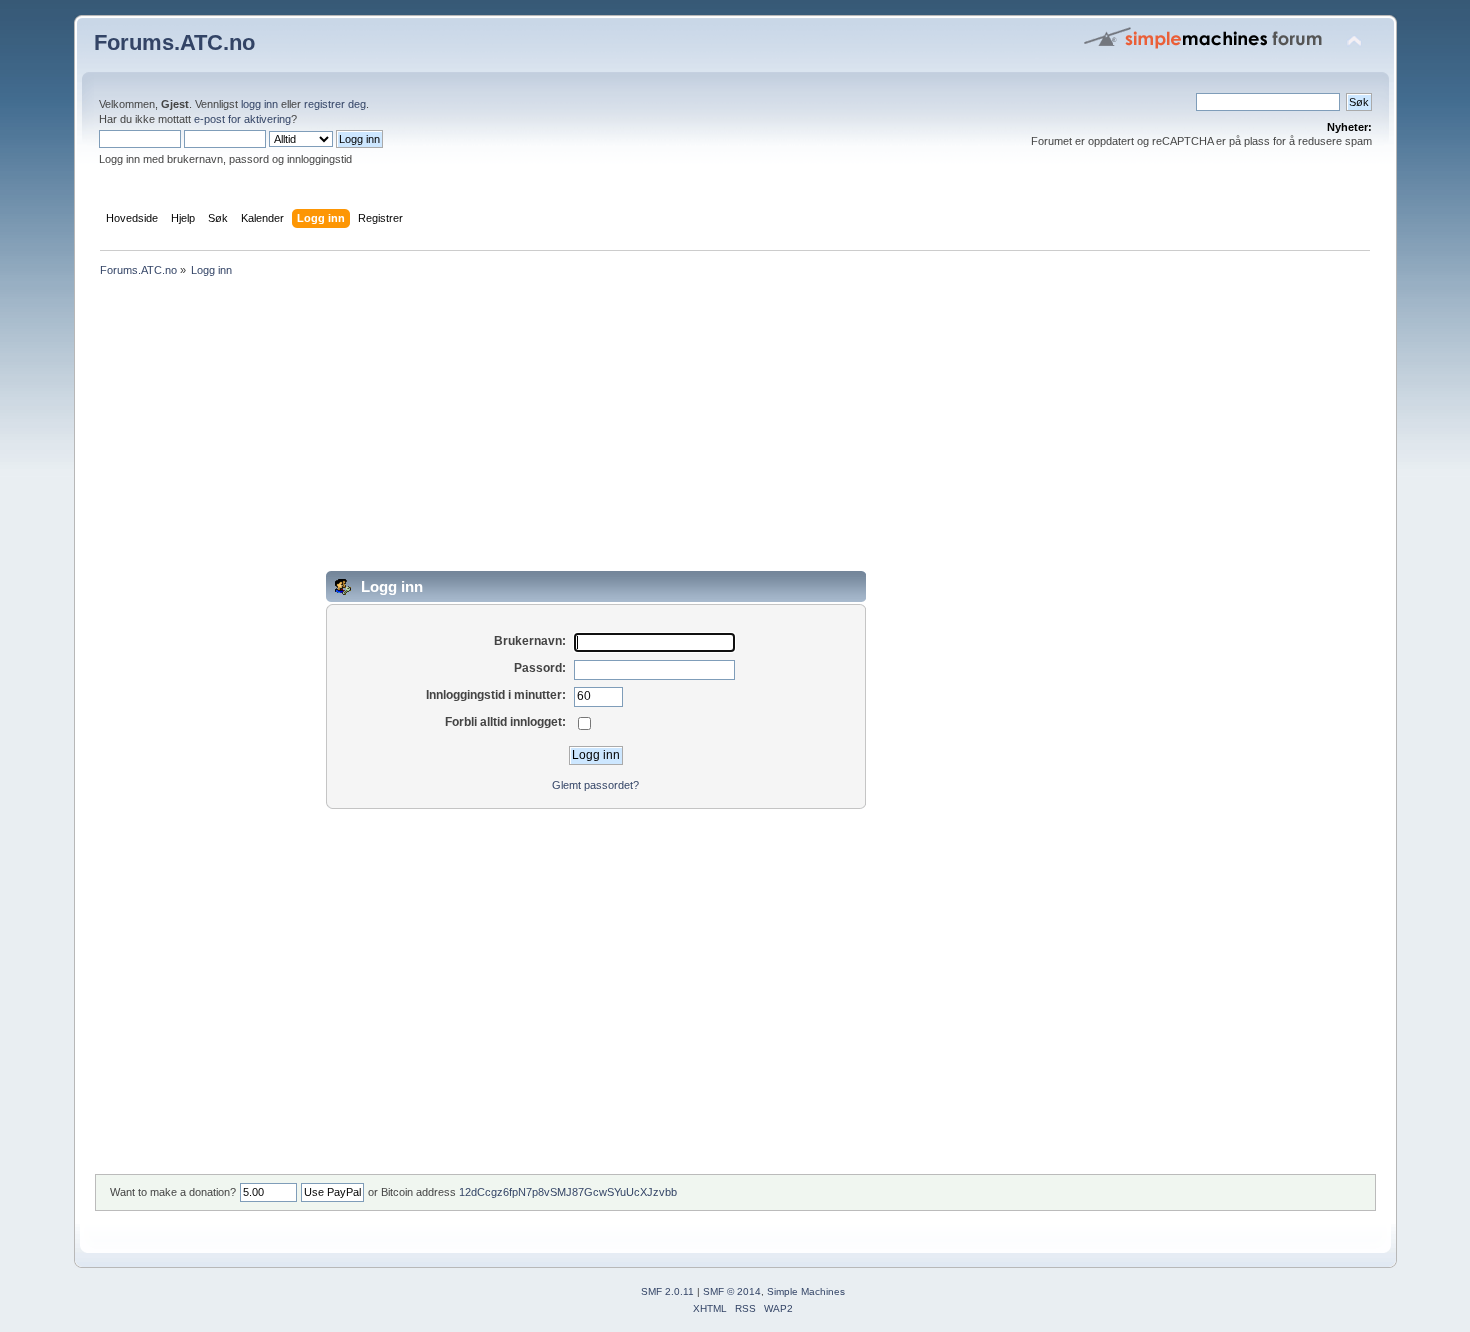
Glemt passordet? (595, 785)
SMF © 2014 (732, 1291)
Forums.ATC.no (174, 42)
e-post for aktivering (242, 119)
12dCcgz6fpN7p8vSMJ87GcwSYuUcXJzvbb (568, 1192)
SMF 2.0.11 (667, 1291)
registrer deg (335, 104)
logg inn (259, 104)
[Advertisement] (694, 431)
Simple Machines (806, 1291)
